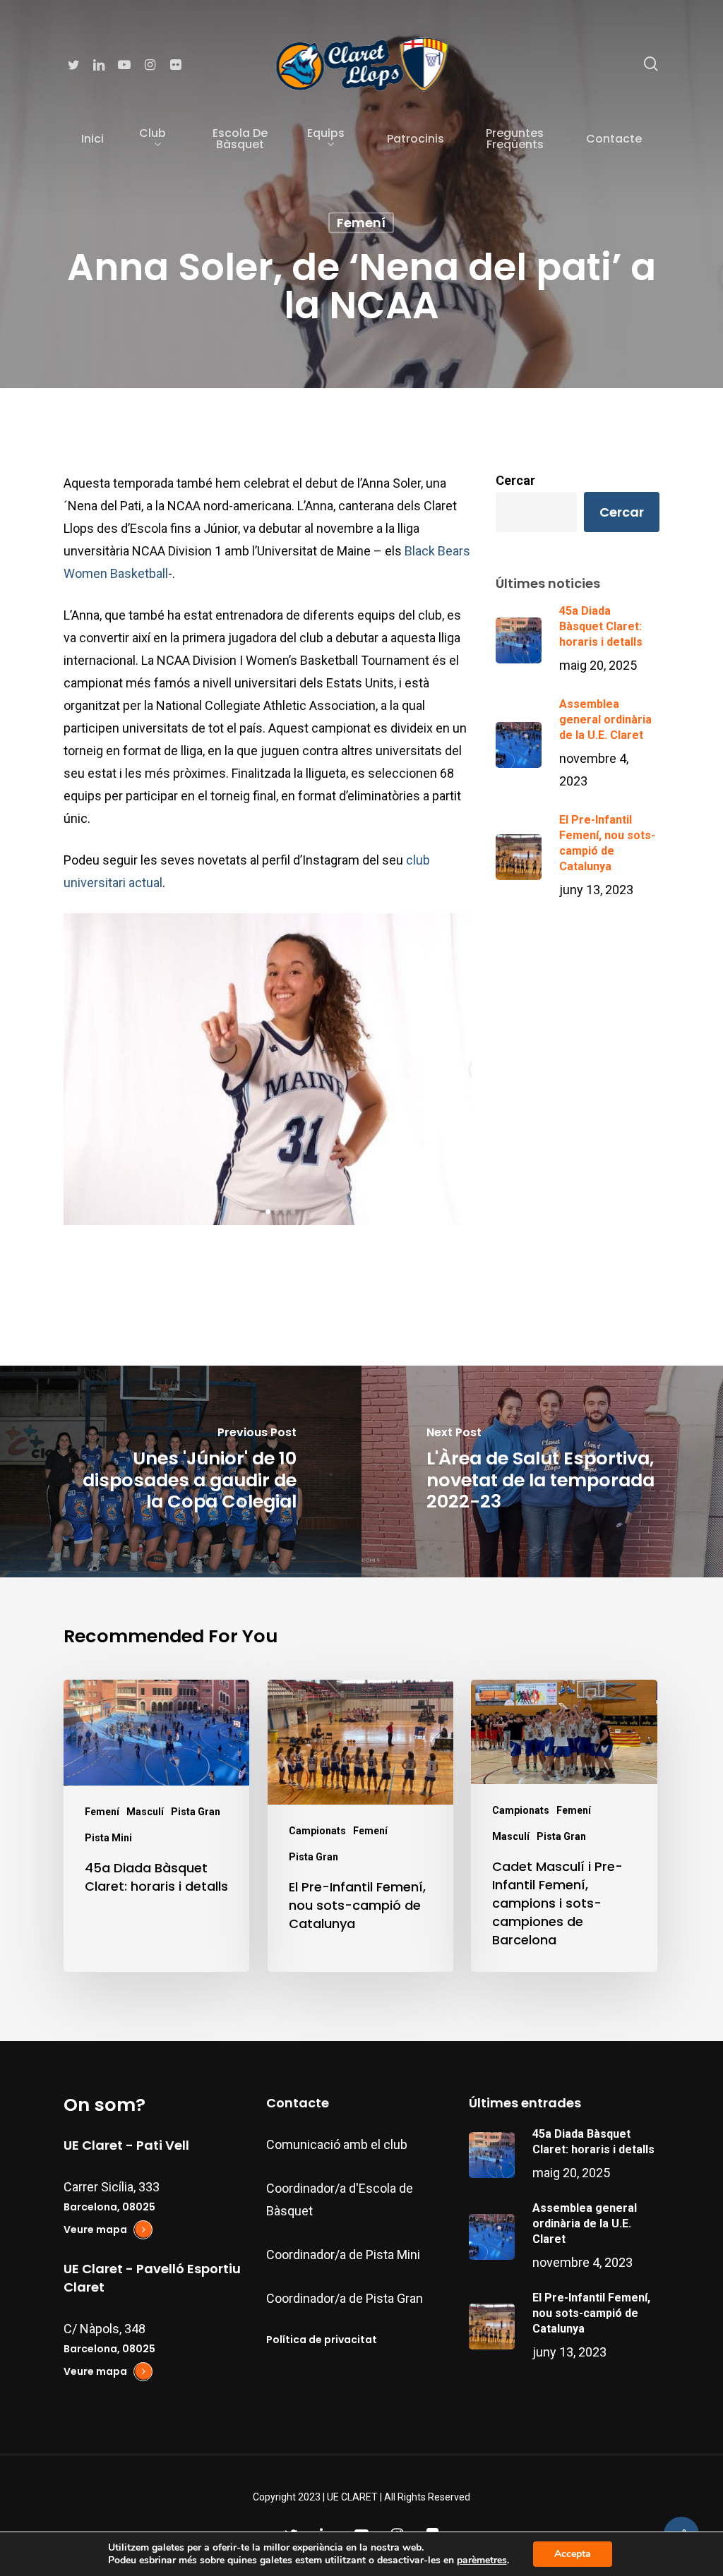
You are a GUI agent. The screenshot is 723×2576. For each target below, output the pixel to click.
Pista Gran (196, 1812)
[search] (651, 64)
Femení (361, 223)
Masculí (145, 1812)
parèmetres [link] (482, 2560)
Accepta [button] (573, 2554)
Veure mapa (95, 2229)
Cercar (515, 480)
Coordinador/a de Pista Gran (345, 2298)
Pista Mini (108, 1838)
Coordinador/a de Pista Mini (343, 2255)
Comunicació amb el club (337, 2144)
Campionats (317, 1831)
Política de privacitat (322, 2340)
